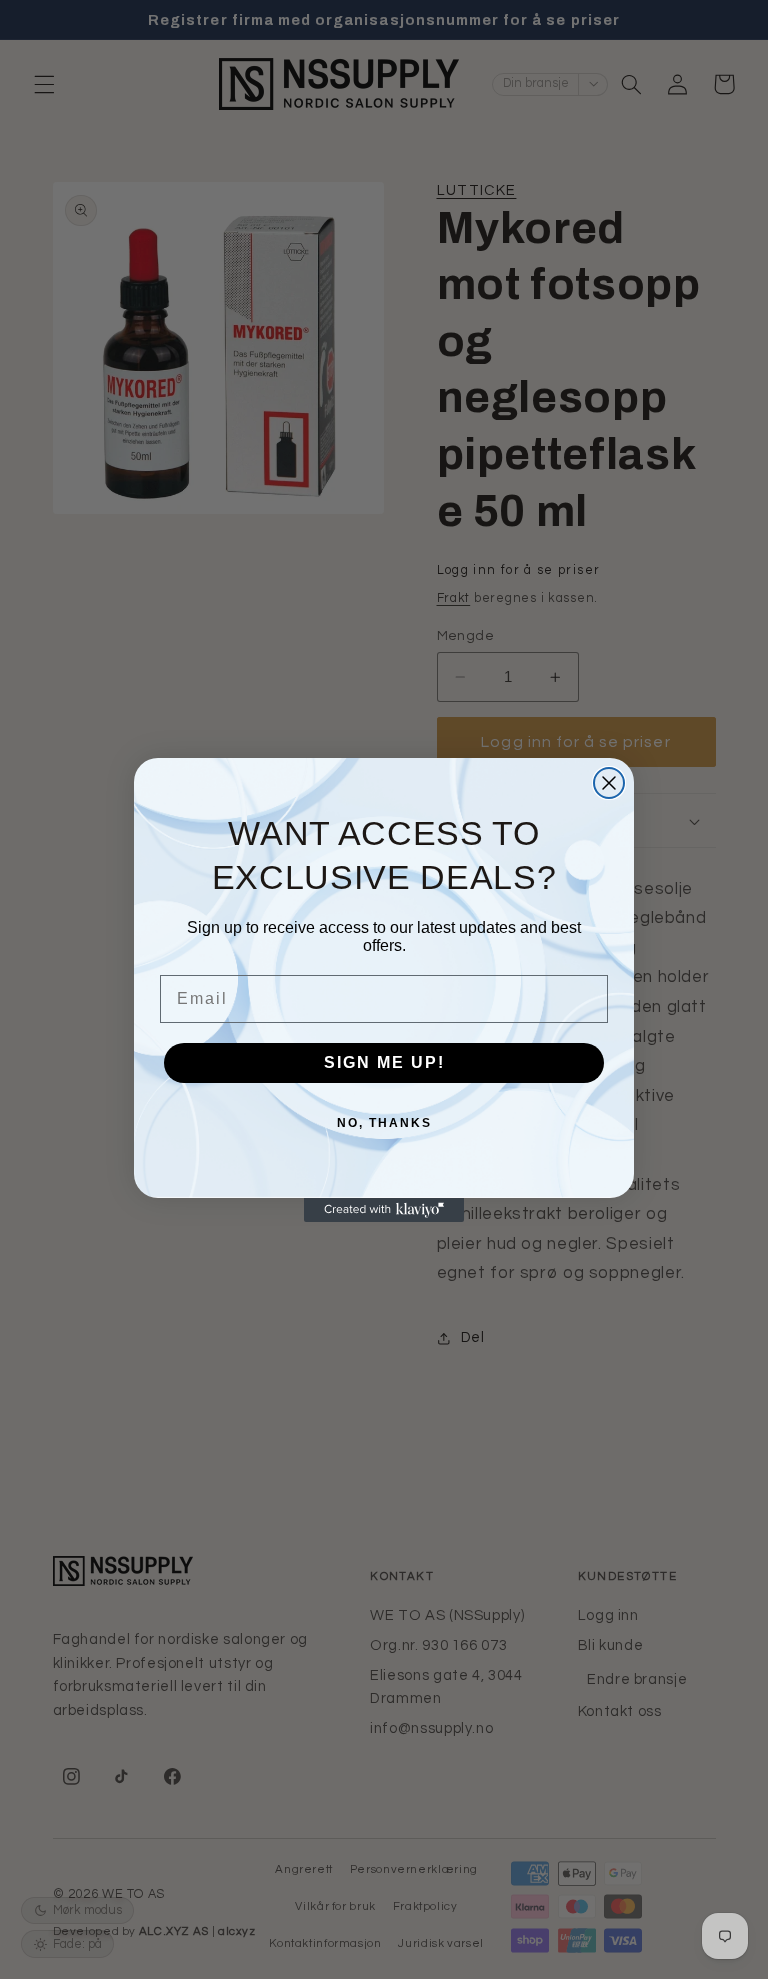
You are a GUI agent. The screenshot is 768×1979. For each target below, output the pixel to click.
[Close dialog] (609, 783)
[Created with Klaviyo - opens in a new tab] (384, 1210)
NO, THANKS (384, 1123)
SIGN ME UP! (384, 1062)
